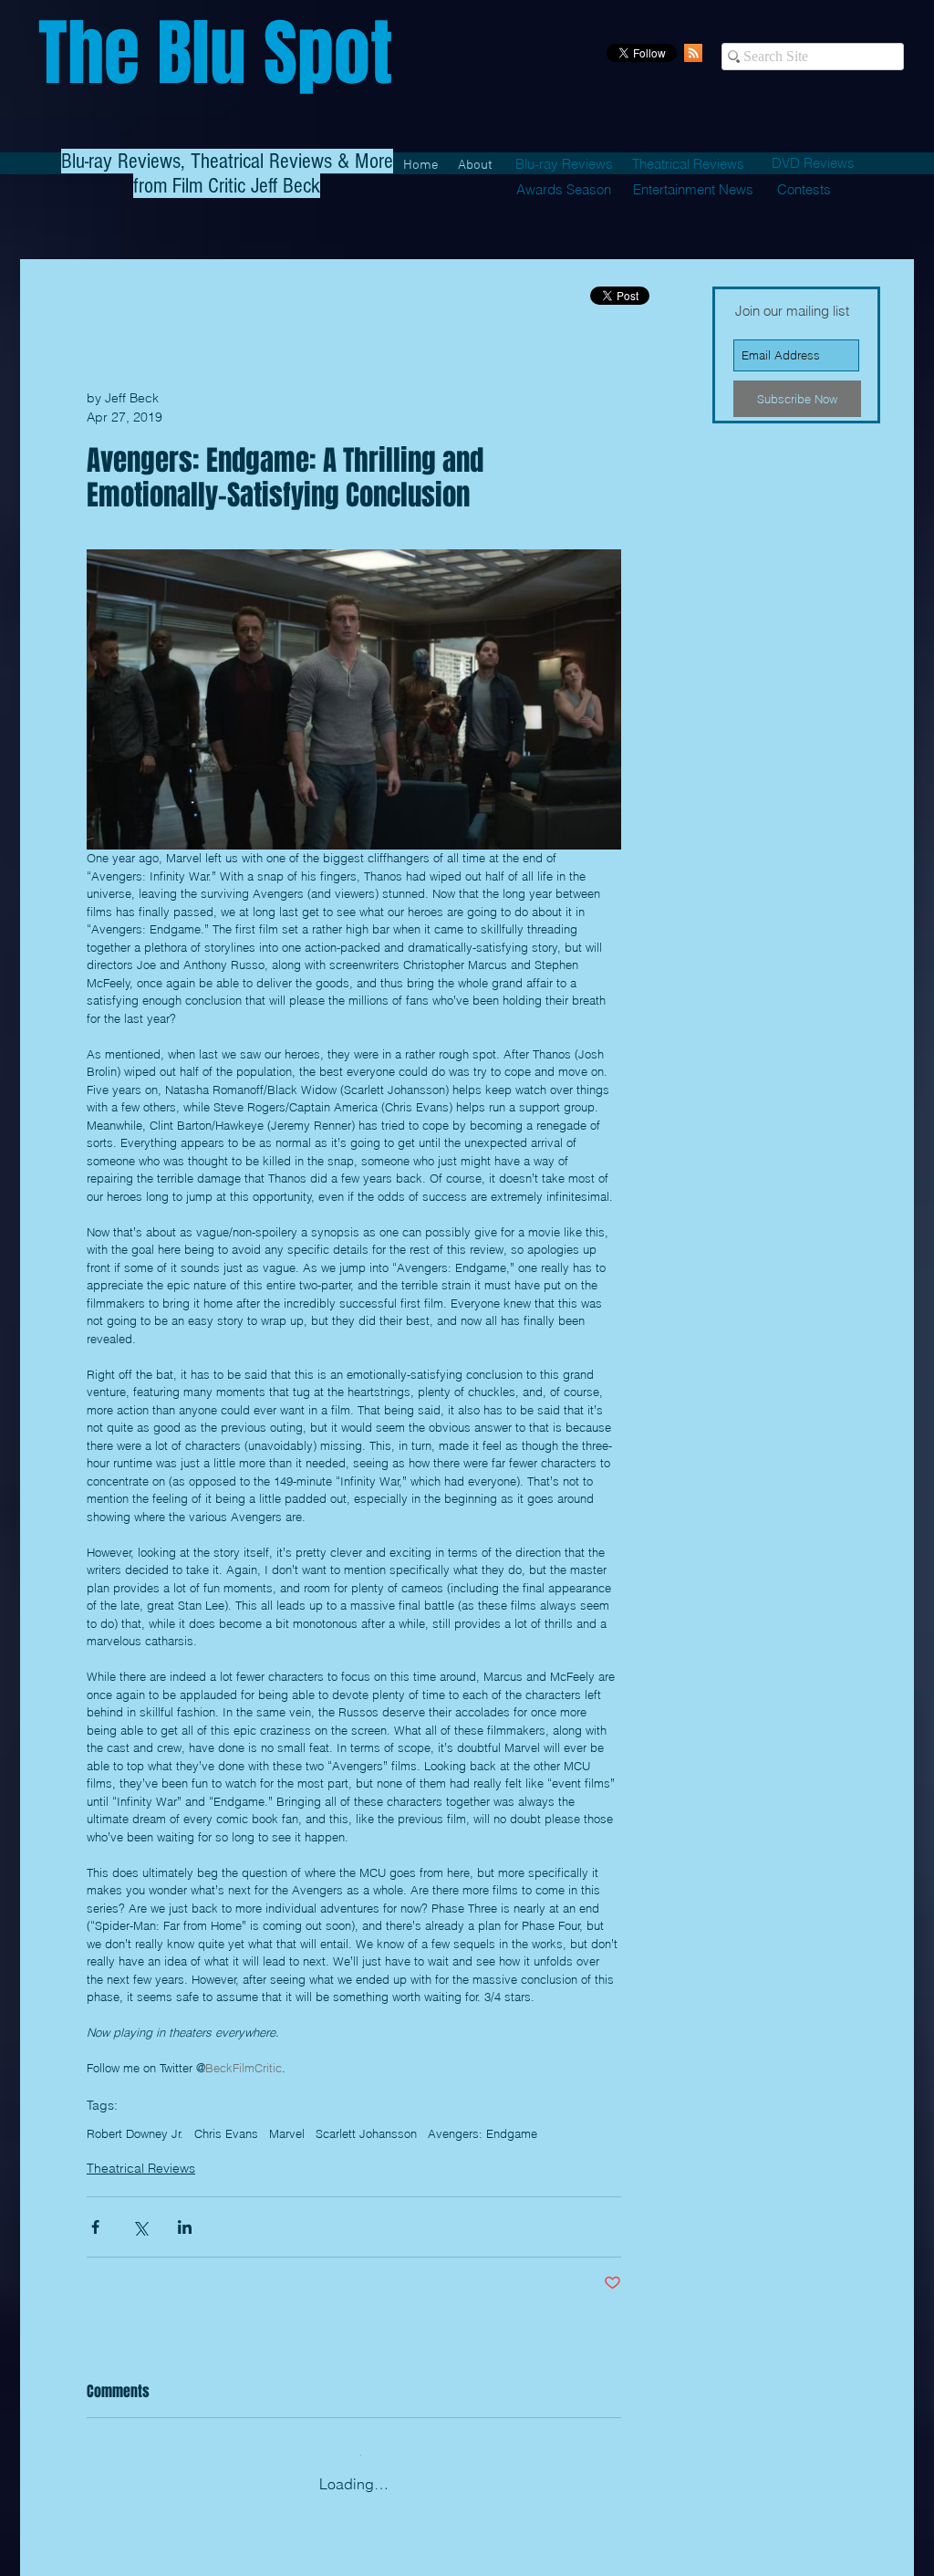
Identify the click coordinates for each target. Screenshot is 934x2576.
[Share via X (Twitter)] (140, 2227)
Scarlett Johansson (366, 2133)
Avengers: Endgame (483, 2133)
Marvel (287, 2133)
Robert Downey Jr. (135, 2133)
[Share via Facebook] (95, 2227)
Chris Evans (226, 2133)
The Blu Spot (215, 53)
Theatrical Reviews (141, 2168)
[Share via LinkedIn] (185, 2227)
